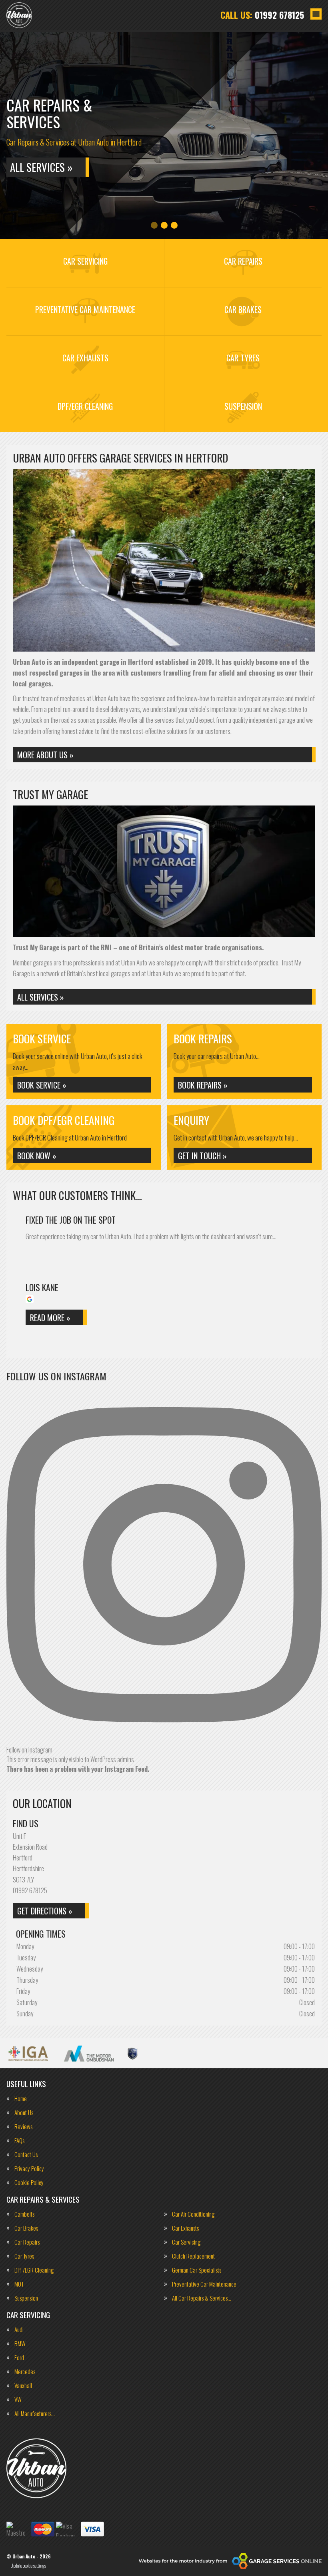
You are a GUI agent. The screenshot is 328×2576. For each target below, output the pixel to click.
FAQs (19, 2140)
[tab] (154, 225)
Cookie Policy (29, 2182)
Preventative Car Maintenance (204, 2284)
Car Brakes (26, 2228)
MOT (19, 2284)
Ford (19, 2358)
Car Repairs (27, 2242)
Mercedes (25, 2372)
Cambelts (24, 2214)
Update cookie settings (28, 2566)
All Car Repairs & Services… (202, 2298)
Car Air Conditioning (193, 2214)
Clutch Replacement (193, 2256)
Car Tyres (24, 2256)
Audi (19, 2330)
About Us (24, 2112)
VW (18, 2400)
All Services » (41, 167)
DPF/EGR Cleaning (34, 2270)
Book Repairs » (203, 1085)
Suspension (26, 2298)
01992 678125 (262, 15)
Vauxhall (23, 2386)
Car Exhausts (185, 2228)
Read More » (50, 1318)
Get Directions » (45, 1911)
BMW (20, 2344)
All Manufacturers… (35, 2414)
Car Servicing (186, 2242)
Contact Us (26, 2154)
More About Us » (45, 755)
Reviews (23, 2126)
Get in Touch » (202, 1156)
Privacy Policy (29, 2168)
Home (21, 2098)
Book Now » (37, 1156)
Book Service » (42, 1085)
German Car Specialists (197, 2270)
